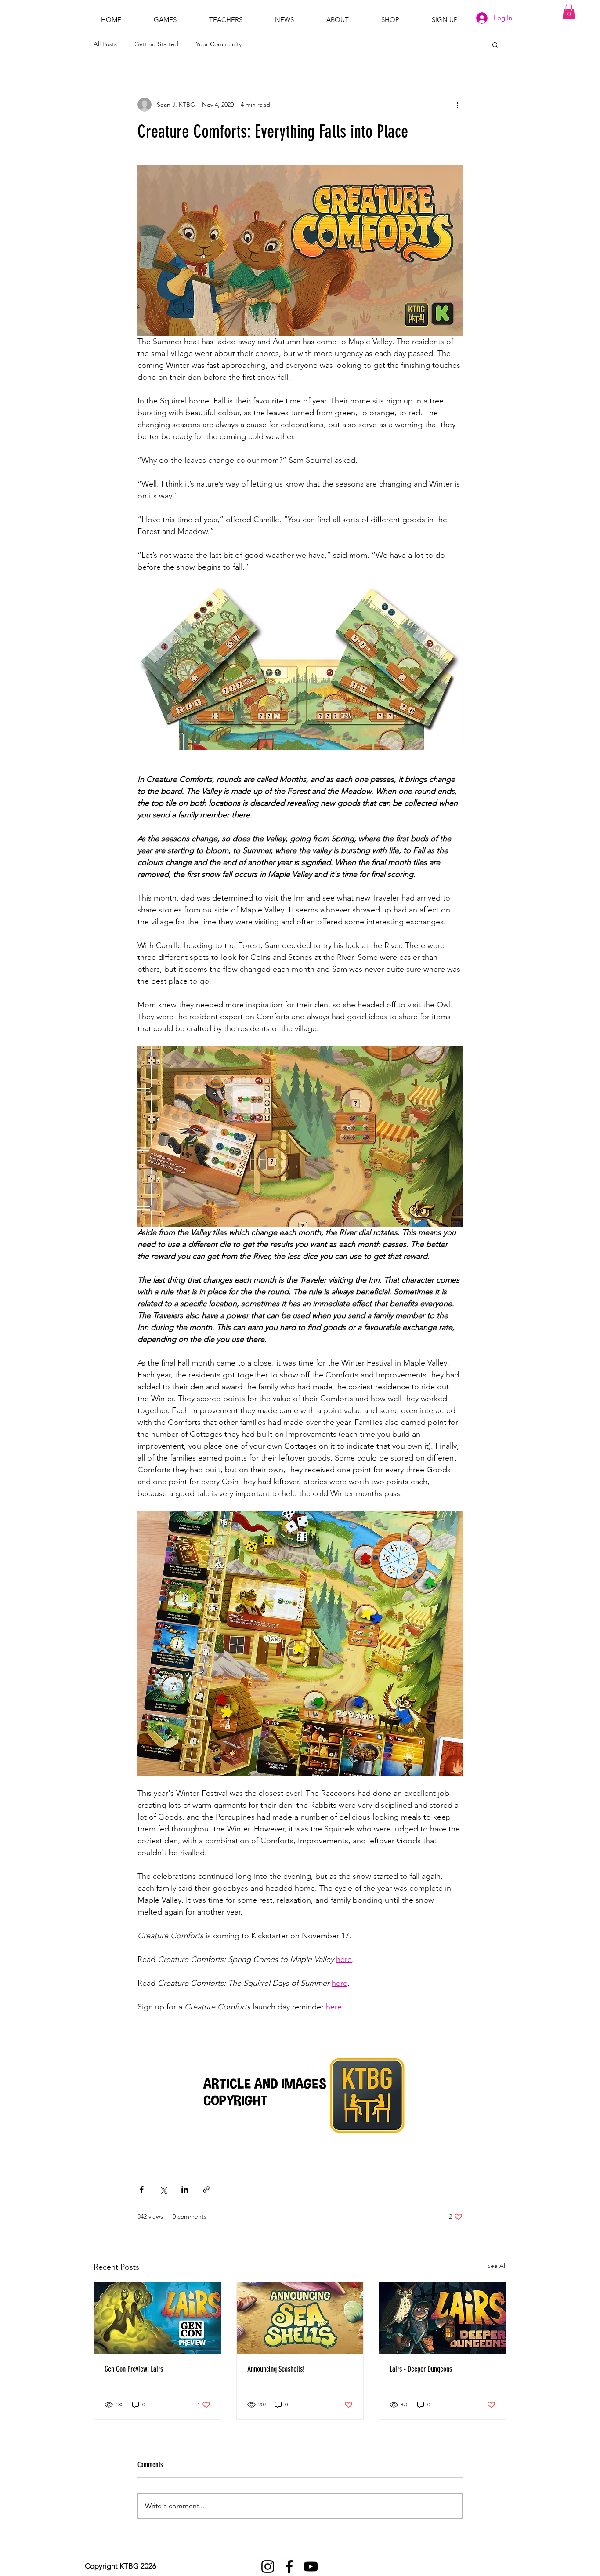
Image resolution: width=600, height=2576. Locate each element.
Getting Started (156, 44)
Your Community (219, 44)
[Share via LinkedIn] (185, 2189)
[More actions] (457, 105)
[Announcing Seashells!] (300, 2318)
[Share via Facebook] (142, 2189)
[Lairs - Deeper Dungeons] (443, 2318)
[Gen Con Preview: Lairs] (157, 2318)
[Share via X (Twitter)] (163, 2189)
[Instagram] (268, 2567)
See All (497, 2266)
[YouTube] (311, 2567)
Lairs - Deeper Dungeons (421, 2369)
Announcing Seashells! (276, 2369)
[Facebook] (289, 2567)
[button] (569, 11)
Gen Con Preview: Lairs (134, 2369)
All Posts (105, 44)
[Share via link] (206, 2189)
